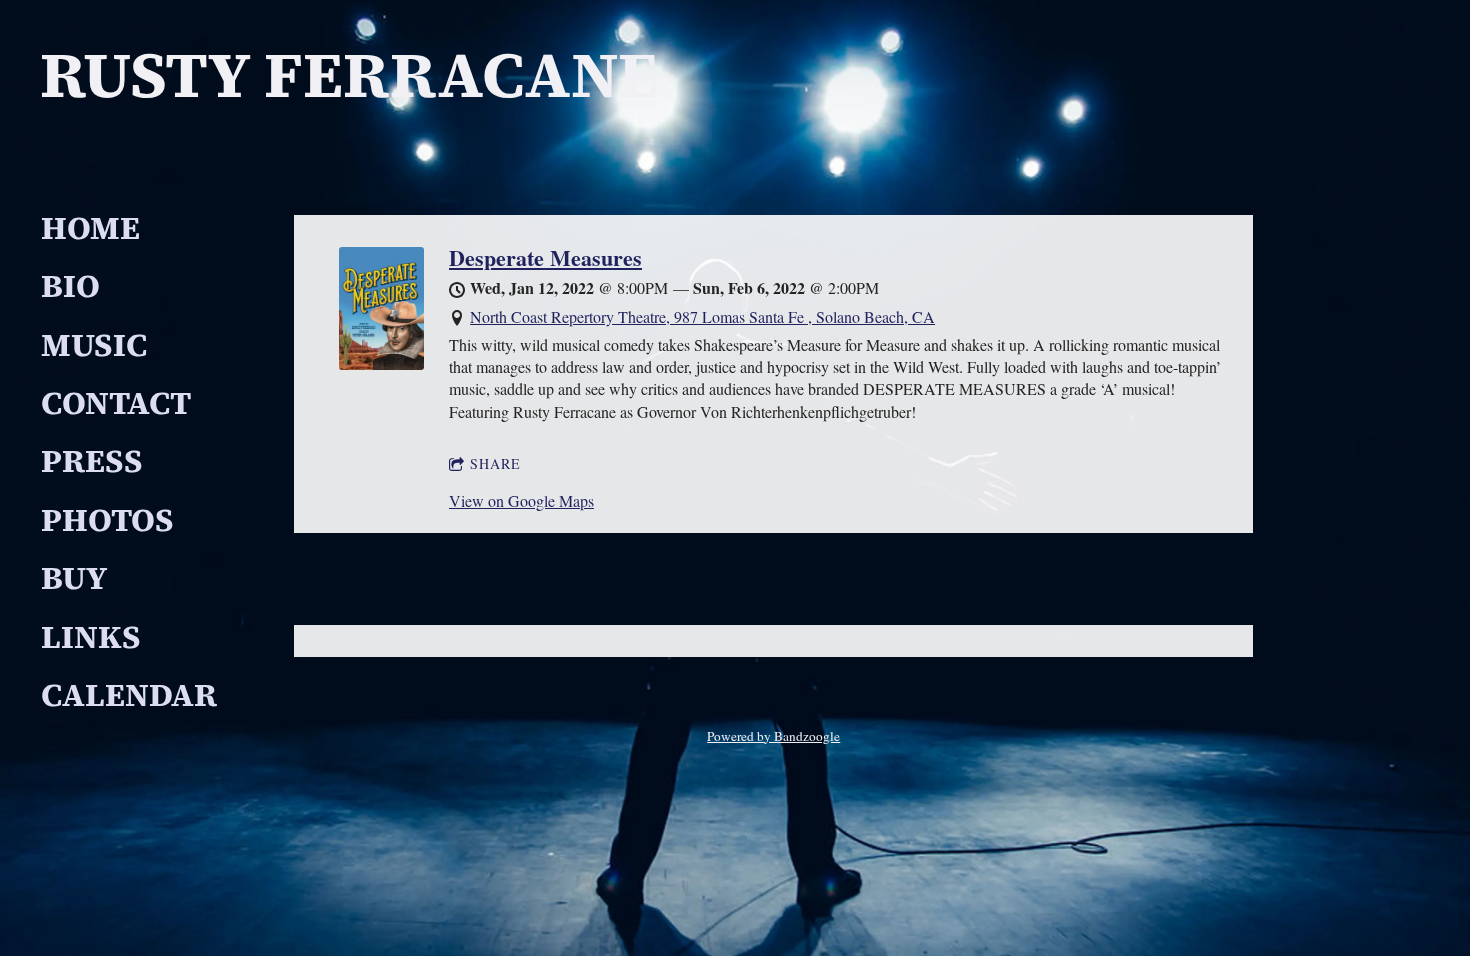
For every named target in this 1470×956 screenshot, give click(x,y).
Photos (107, 520)
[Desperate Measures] (381, 363)
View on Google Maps (521, 500)
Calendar (129, 695)
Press (92, 461)
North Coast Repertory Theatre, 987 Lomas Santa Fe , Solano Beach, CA (702, 316)
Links (91, 637)
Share (495, 463)
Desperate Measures (545, 257)
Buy (74, 578)
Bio (70, 286)
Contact (116, 403)
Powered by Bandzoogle (773, 736)
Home (90, 228)
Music (94, 345)
